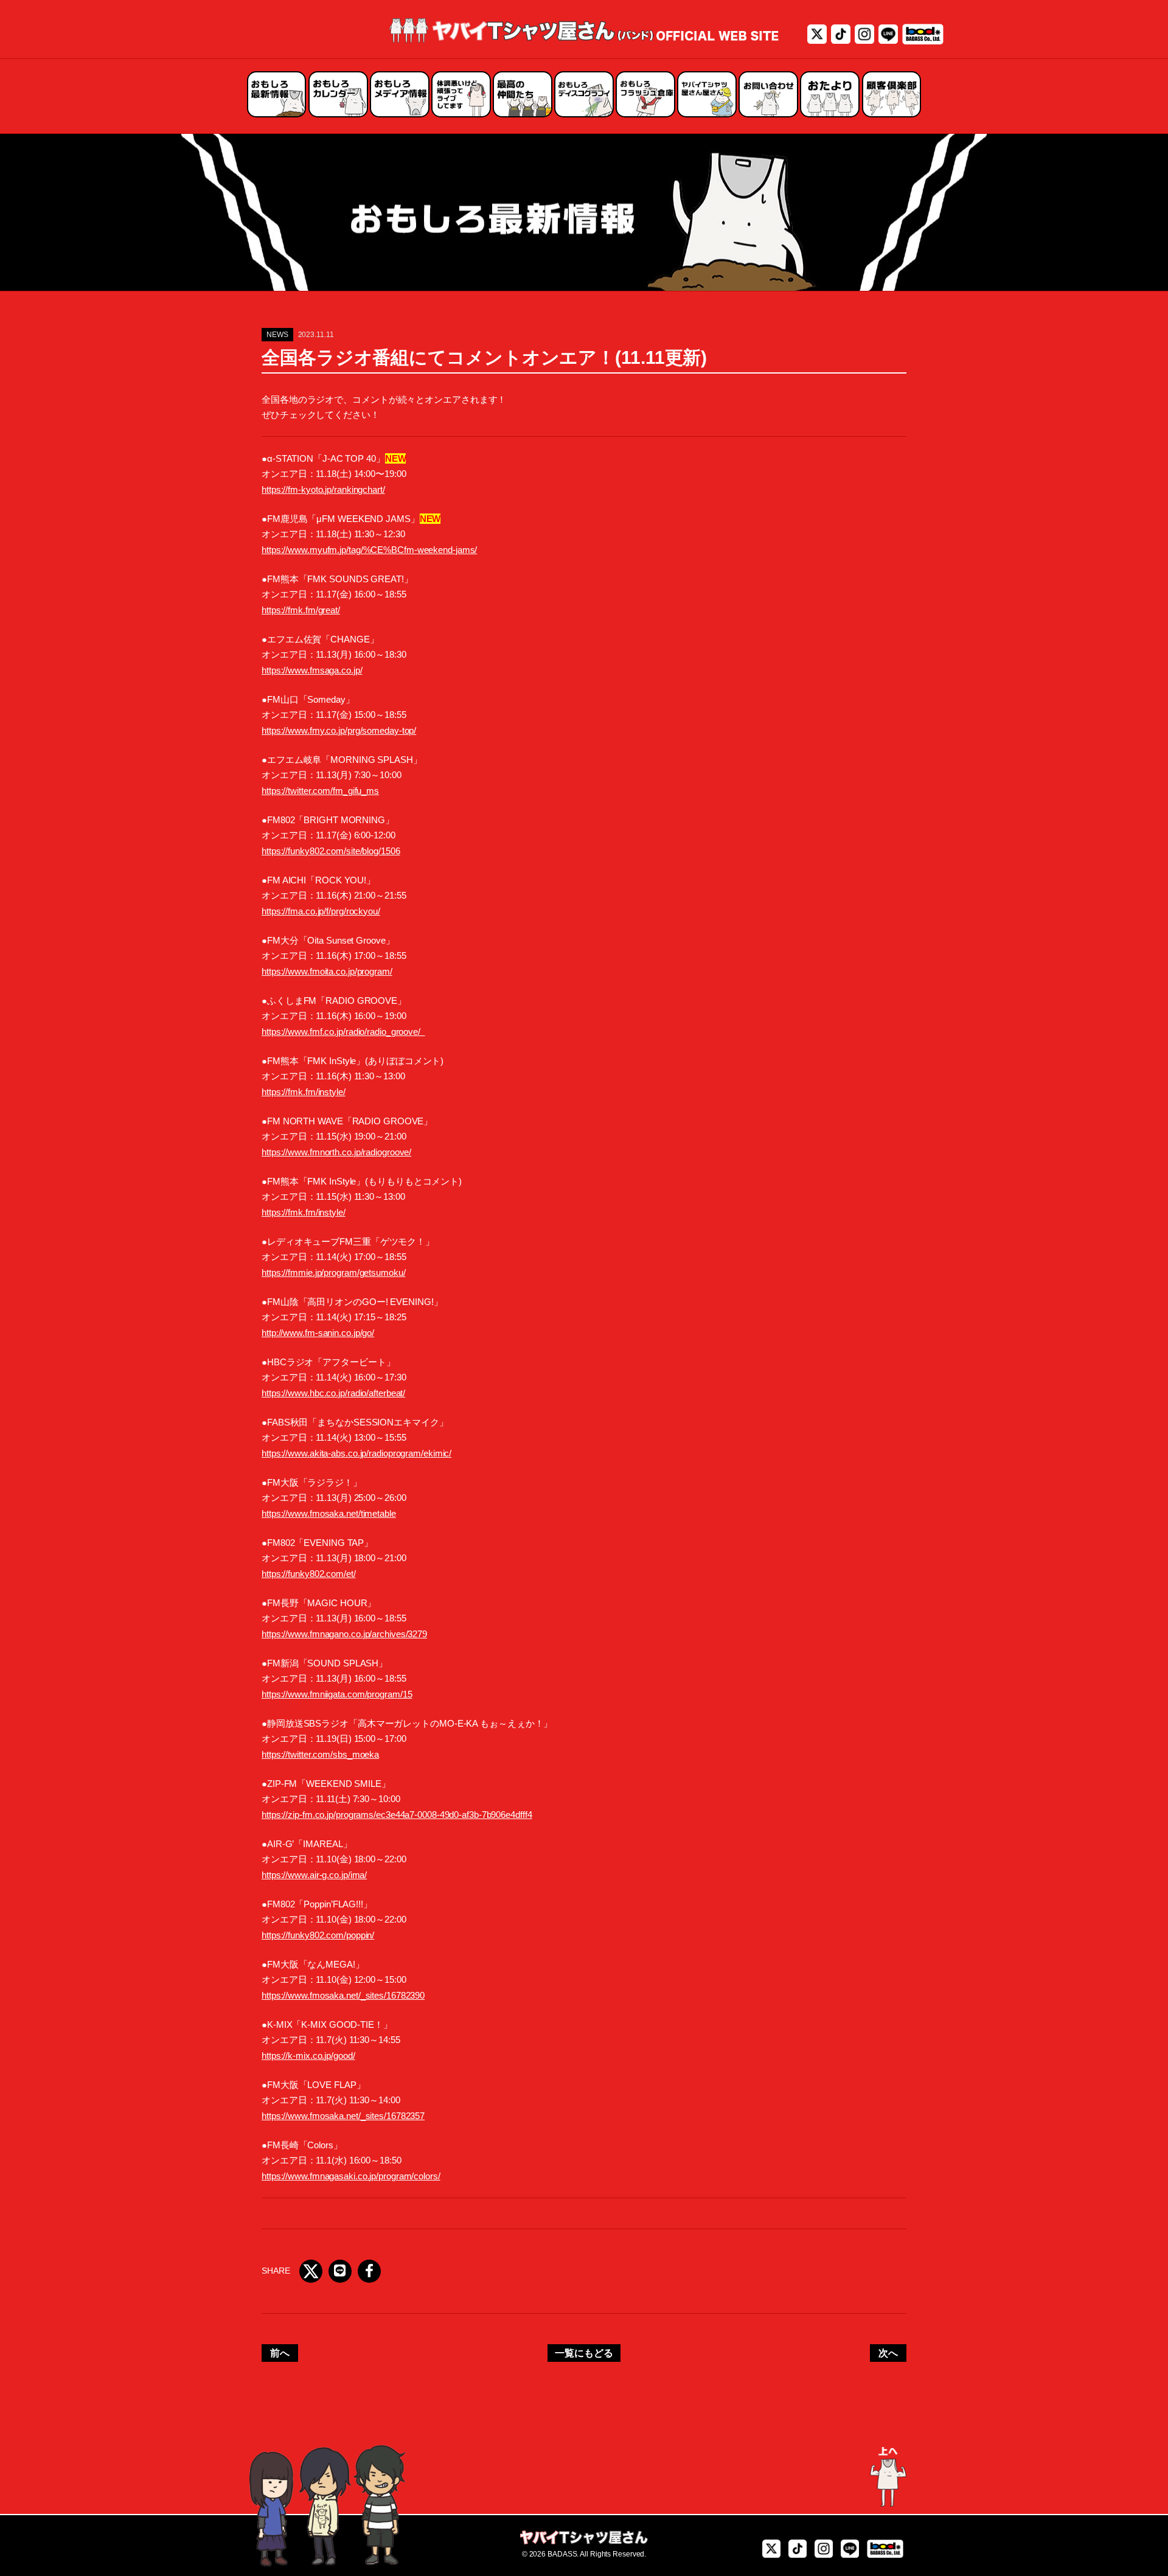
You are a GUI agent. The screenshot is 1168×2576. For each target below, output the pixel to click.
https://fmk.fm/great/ (301, 610)
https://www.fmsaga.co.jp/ (312, 670)
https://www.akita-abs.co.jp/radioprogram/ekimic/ (356, 1453)
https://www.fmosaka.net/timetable (329, 1513)
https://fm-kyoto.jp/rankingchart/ (323, 489)
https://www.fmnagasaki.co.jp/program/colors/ (351, 2176)
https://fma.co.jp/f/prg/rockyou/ (321, 911)
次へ (888, 2353)
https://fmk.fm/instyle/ (304, 1092)
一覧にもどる (584, 2353)
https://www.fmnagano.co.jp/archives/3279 (344, 1634)
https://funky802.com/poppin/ (318, 1935)
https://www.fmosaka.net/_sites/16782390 (343, 1995)
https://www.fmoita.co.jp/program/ (327, 971)
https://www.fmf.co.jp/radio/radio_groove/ (343, 1032)
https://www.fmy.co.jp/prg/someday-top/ (339, 730)
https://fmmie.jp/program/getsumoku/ (334, 1272)
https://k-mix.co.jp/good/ (308, 2056)
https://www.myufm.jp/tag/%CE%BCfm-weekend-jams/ (369, 550)
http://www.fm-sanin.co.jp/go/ (318, 1333)
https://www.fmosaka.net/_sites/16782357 (343, 2116)
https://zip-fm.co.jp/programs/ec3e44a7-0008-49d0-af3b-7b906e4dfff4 (397, 1815)
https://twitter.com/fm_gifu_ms (320, 791)
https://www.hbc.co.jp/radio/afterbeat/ (333, 1393)
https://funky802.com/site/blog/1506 (331, 851)
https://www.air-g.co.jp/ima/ (314, 1875)
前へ (280, 2353)
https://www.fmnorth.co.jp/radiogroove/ (336, 1152)
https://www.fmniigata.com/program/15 (337, 1694)
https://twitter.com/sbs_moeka (320, 1754)
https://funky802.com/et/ (309, 1574)
